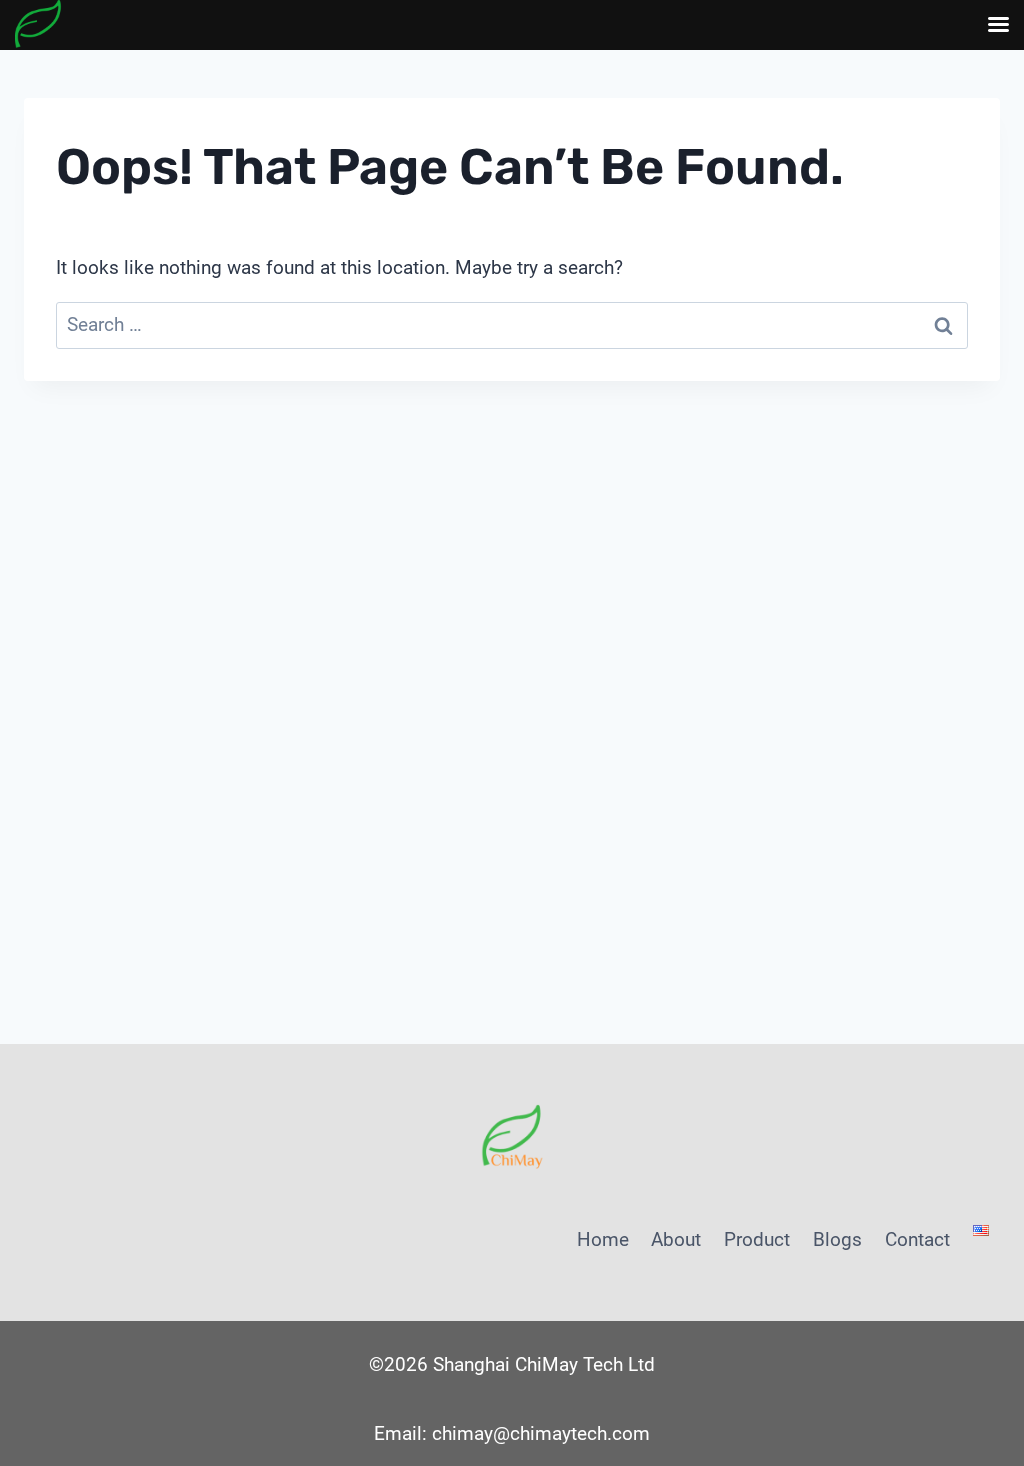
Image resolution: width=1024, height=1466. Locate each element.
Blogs (837, 1239)
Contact (917, 1239)
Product (757, 1239)
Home (603, 1239)
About (676, 1239)
